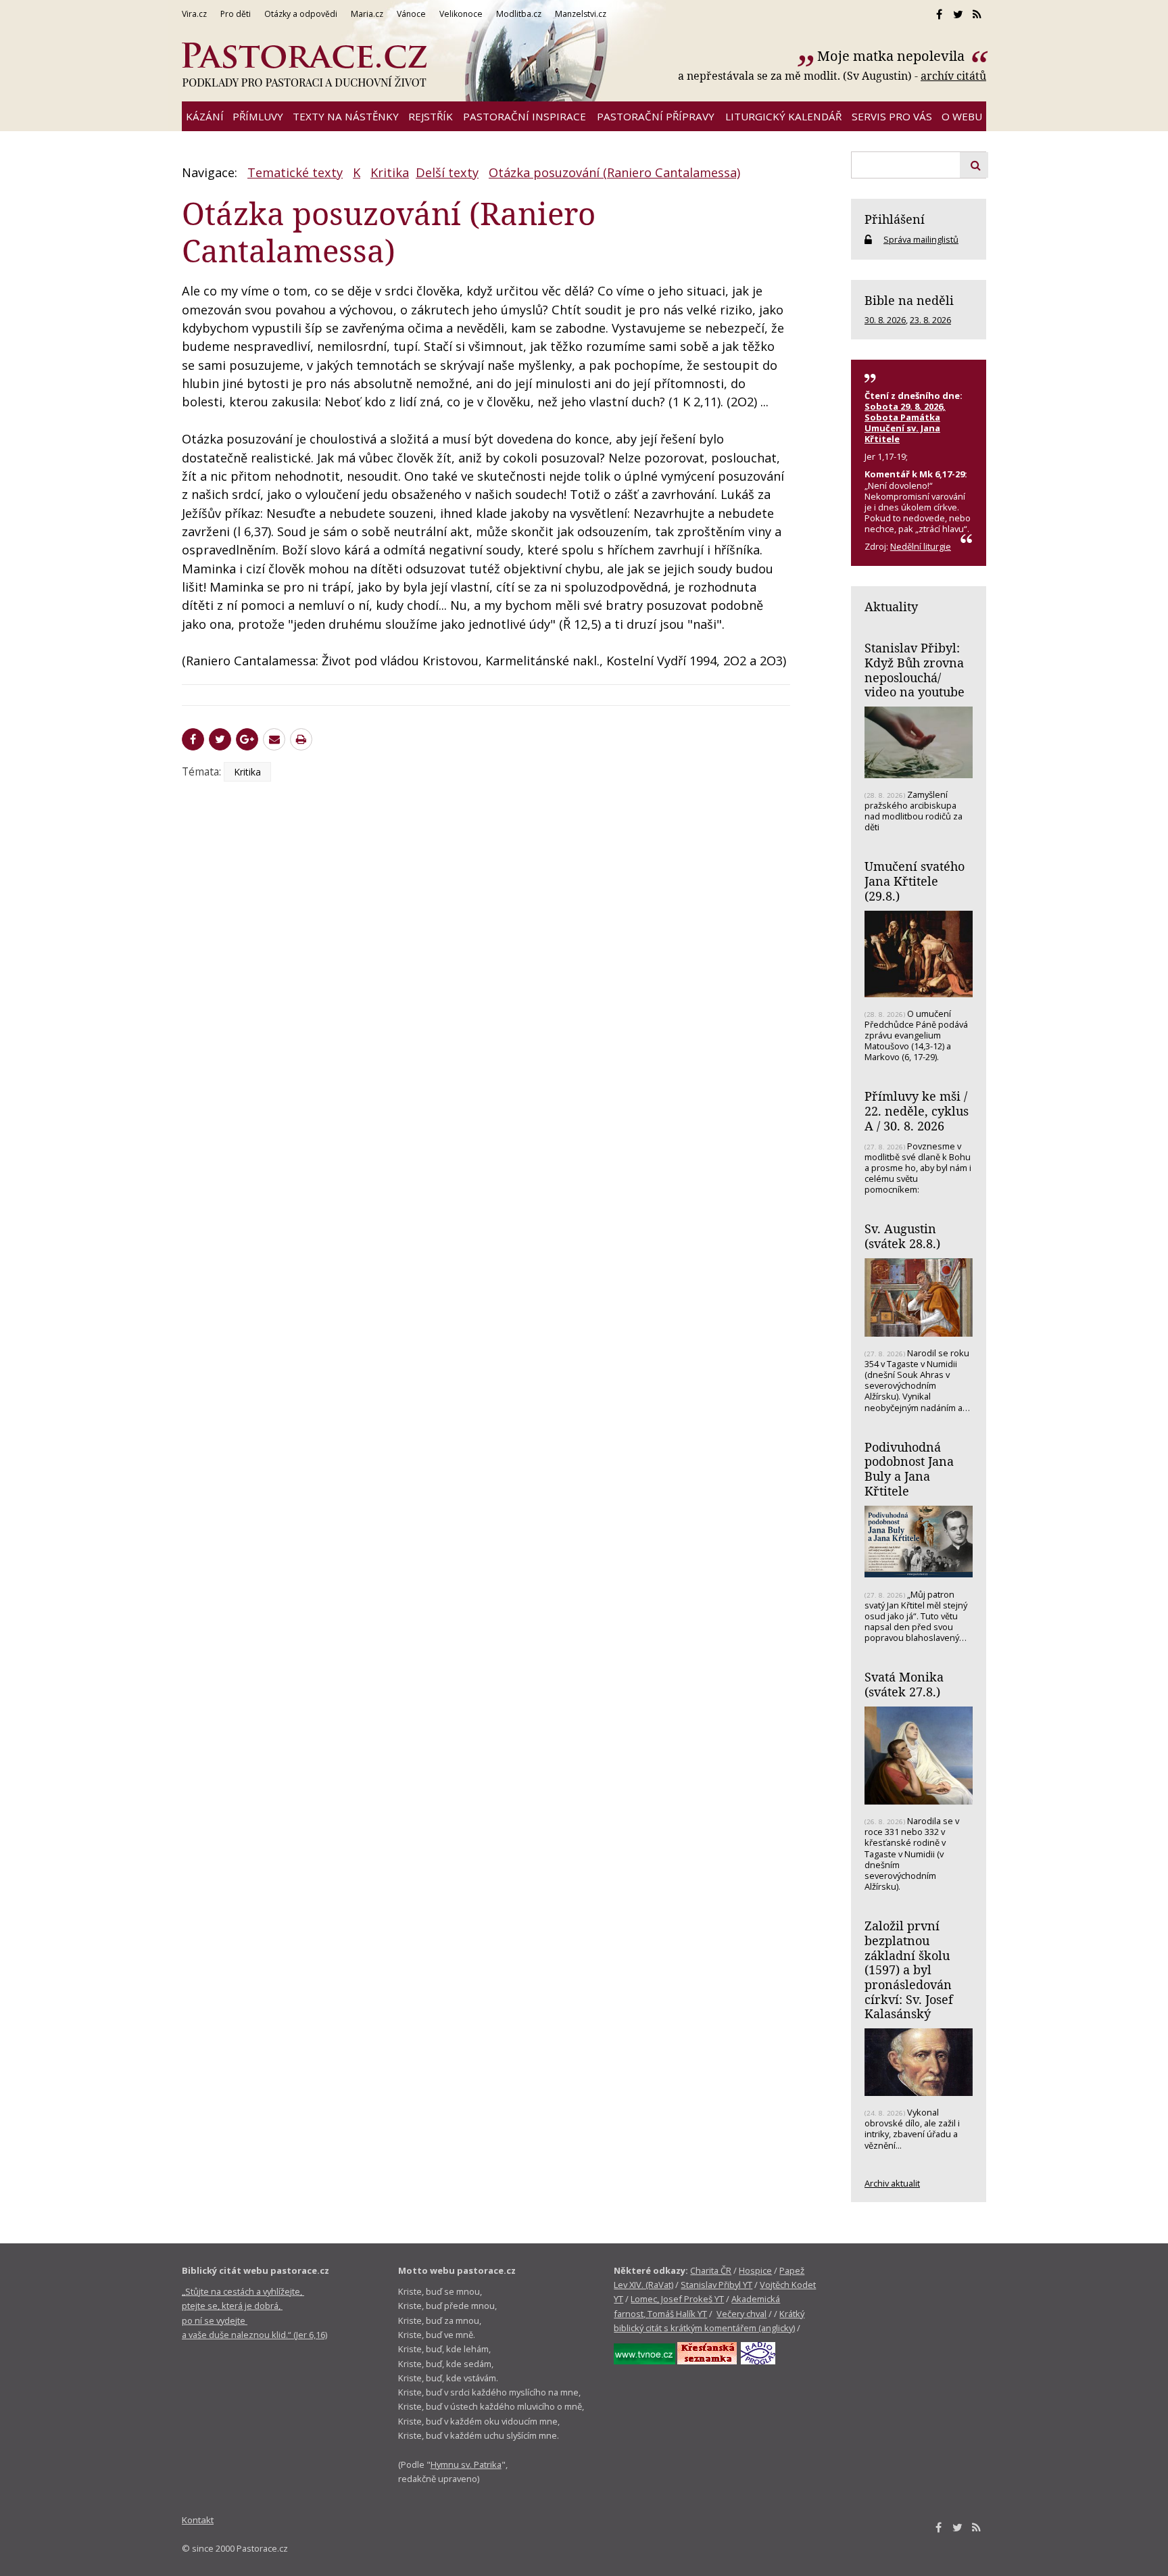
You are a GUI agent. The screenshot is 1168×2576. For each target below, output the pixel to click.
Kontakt (198, 2520)
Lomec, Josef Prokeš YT (677, 2299)
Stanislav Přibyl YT (716, 2285)
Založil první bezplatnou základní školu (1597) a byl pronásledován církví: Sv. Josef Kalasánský (909, 1970)
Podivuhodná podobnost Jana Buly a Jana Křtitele (909, 1469)
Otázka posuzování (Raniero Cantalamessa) (614, 172)
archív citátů (953, 76)
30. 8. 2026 (885, 320)
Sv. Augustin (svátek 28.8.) (902, 1236)
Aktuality (891, 606)
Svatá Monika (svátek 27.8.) (904, 1684)
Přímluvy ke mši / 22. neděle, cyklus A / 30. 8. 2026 (917, 1111)
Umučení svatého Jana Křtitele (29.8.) (915, 881)
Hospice (755, 2270)
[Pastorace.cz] (304, 65)
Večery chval (741, 2314)
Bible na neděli (909, 300)
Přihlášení (895, 219)
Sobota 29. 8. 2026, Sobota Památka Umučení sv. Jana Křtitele (905, 423)
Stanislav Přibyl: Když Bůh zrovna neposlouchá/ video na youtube (915, 670)
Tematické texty (295, 172)
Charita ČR (711, 2270)
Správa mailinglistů (921, 239)
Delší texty (447, 172)
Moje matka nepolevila (893, 56)
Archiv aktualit (892, 2183)
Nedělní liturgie (921, 546)
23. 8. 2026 (930, 320)
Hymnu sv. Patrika (466, 2464)
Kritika (390, 172)
